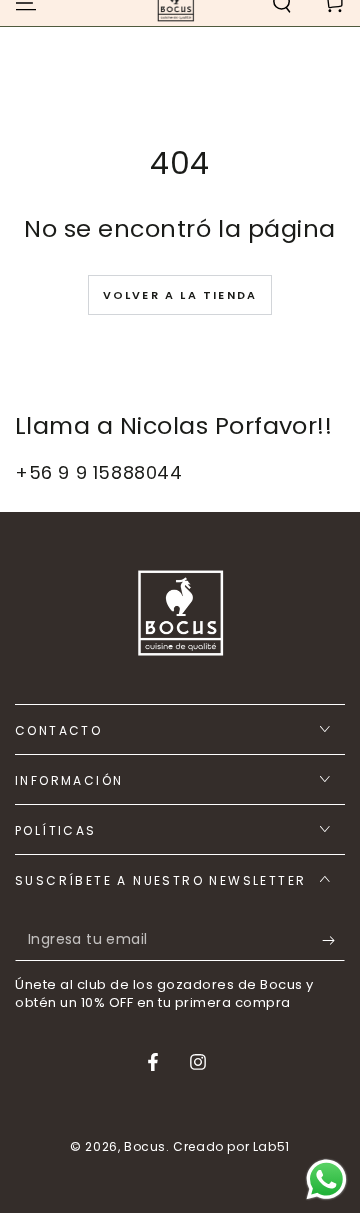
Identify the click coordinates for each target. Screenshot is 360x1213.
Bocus (145, 1146)
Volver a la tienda (180, 295)
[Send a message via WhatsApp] (326, 1179)
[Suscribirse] (333, 941)
